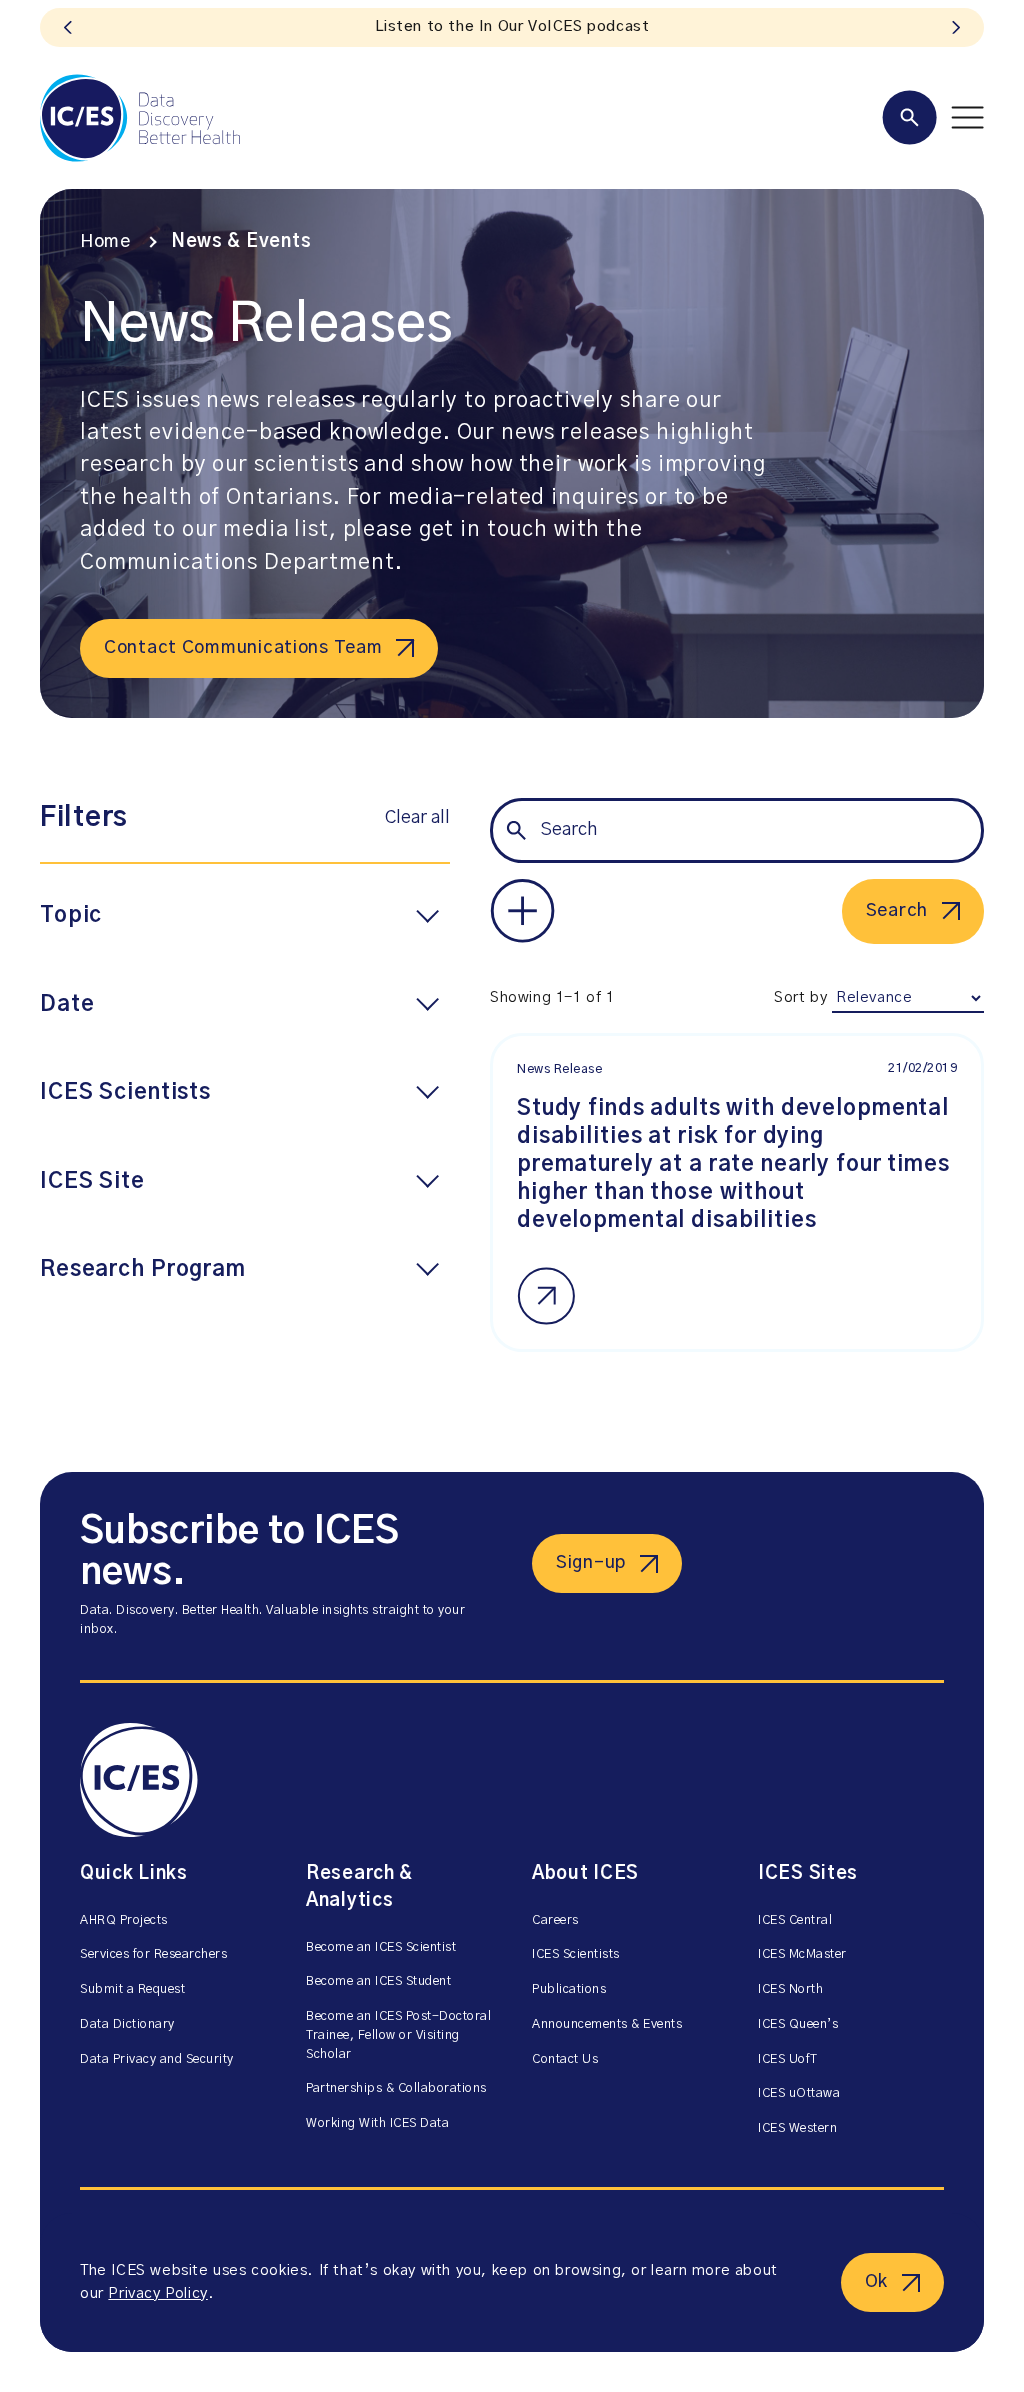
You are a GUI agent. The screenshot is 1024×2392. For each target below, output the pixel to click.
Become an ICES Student (378, 1981)
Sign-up (591, 1563)
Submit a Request (132, 1989)
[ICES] (140, 118)
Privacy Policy (157, 2293)
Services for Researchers (153, 1954)
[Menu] (933, 117)
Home (105, 242)
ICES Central (795, 1920)
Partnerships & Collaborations (396, 2088)
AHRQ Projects (124, 1920)
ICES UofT (788, 2059)
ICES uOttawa (799, 2093)
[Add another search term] (522, 911)
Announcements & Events (607, 2024)
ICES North (790, 1989)
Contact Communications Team (243, 648)
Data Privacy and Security (157, 2059)
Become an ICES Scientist (381, 1947)
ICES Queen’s (798, 2024)
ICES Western (797, 2128)
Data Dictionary (127, 2024)
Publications (569, 1989)
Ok (876, 2282)
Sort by (800, 997)
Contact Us (565, 2059)
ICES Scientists (576, 1954)
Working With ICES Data (377, 2123)
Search (897, 911)
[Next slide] (956, 27)
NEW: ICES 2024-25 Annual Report (512, 26)
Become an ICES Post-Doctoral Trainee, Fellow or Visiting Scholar (398, 2035)
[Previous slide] (68, 27)
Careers (555, 1920)
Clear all (417, 818)
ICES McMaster (802, 1954)
